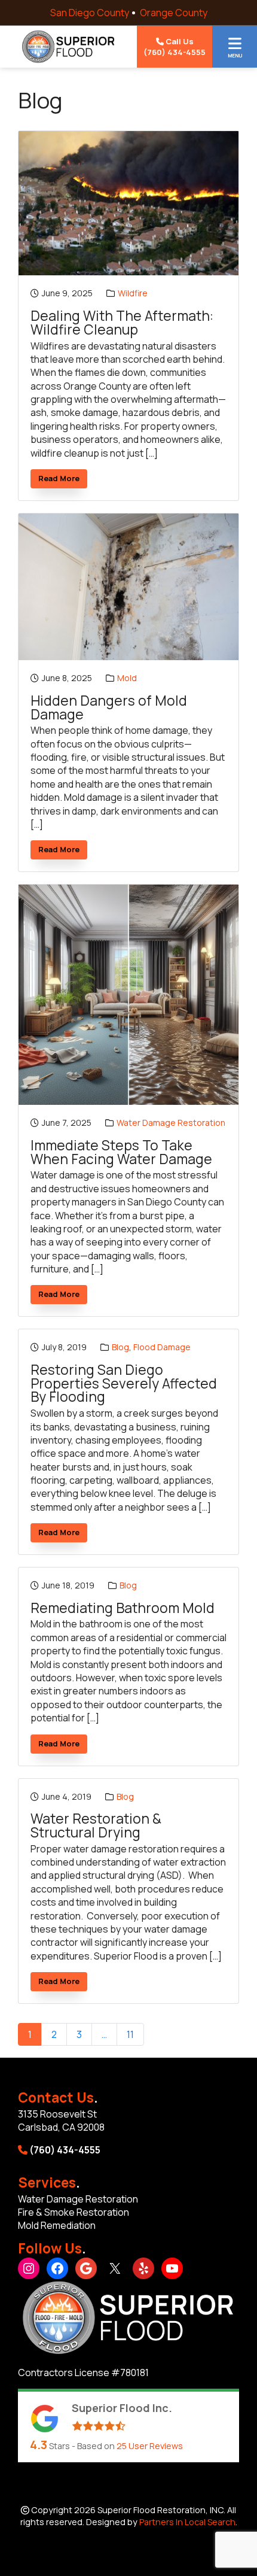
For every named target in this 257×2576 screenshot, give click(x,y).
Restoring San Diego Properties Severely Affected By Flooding (124, 1384)
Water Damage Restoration (171, 1123)
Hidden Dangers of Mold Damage (109, 708)
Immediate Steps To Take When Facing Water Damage (121, 1152)
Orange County (174, 13)
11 (130, 2034)
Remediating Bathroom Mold (123, 1609)
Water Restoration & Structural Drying (96, 1826)
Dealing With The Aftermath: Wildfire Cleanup (122, 323)
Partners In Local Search (187, 2522)
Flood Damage (162, 1347)
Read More (63, 480)
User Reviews (150, 2446)
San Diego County (90, 13)
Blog (120, 1347)
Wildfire (133, 293)
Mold (127, 678)
